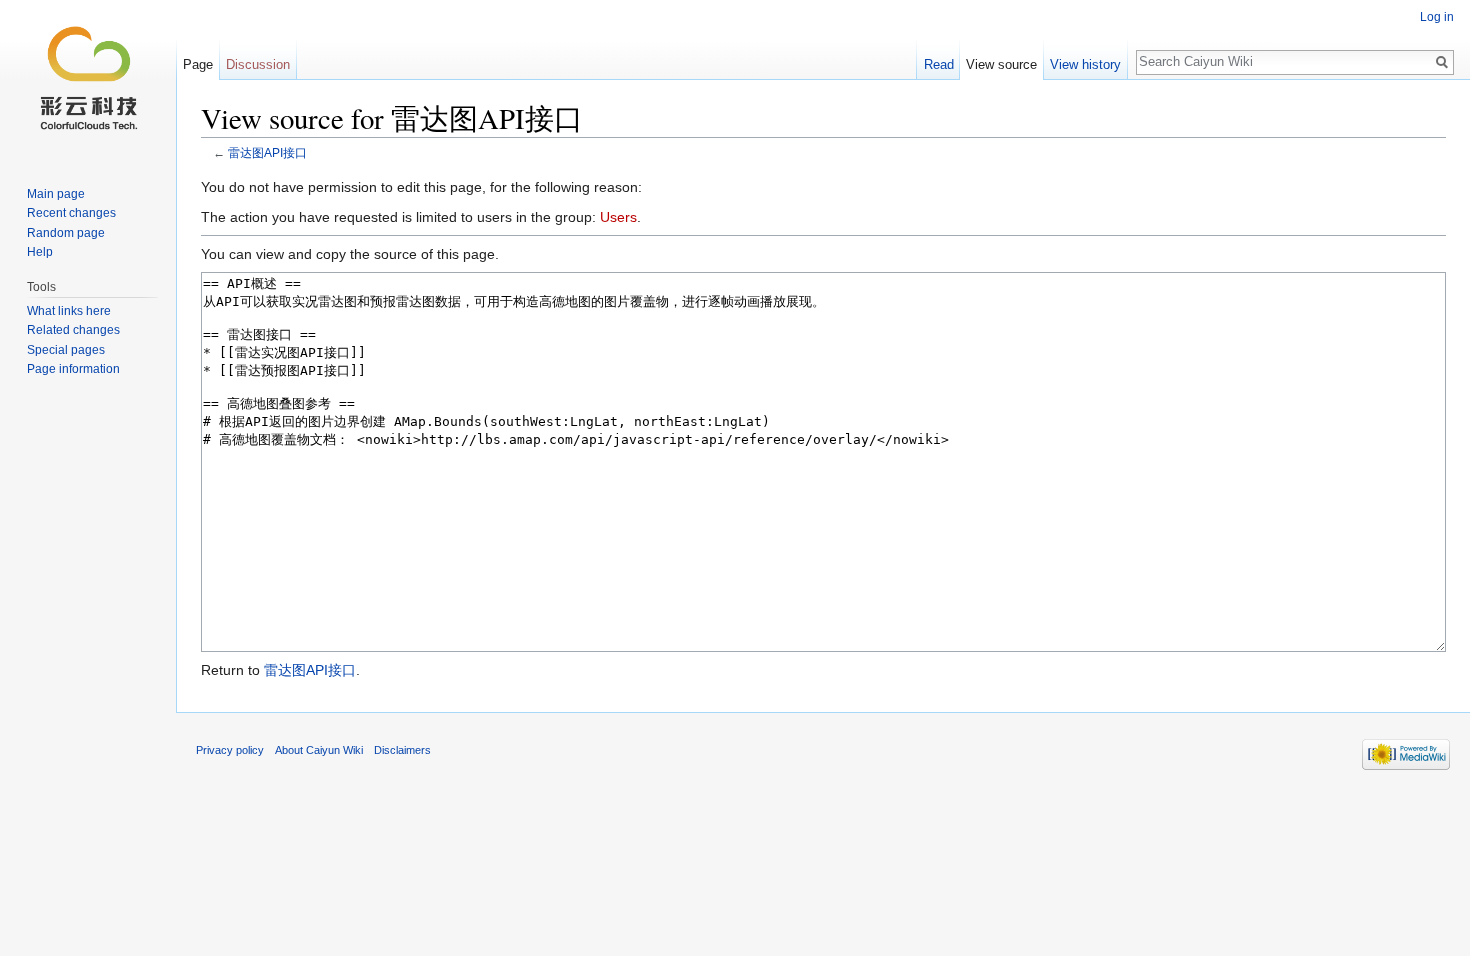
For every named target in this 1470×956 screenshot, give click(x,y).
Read (939, 64)
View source (1001, 64)
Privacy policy (230, 750)
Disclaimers (402, 750)
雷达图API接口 (267, 152)
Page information (73, 369)
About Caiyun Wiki (319, 750)
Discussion (258, 64)
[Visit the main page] (88, 80)
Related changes (73, 330)
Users (618, 217)
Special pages (66, 350)
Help (40, 252)
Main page (56, 194)
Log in (1437, 17)
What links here (69, 311)
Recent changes (71, 213)
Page (198, 64)
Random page (66, 233)
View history (1085, 64)
